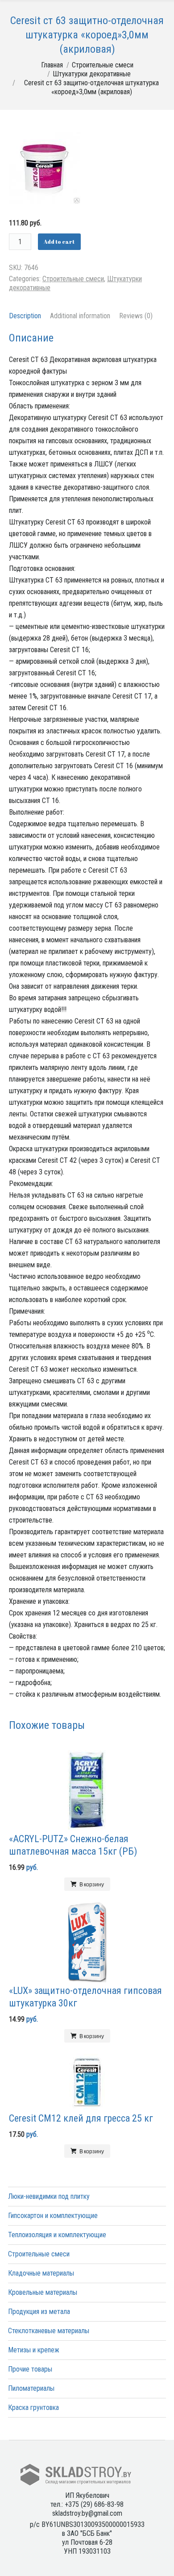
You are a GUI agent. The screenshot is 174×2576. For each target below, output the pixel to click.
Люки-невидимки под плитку (49, 2196)
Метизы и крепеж (34, 2350)
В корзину (92, 1884)
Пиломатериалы (31, 2388)
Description (25, 316)
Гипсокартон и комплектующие (53, 2216)
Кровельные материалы (43, 2292)
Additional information (80, 316)
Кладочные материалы (41, 2273)
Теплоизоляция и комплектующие (57, 2235)
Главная (52, 65)
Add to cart (59, 241)
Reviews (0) (136, 316)
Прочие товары (30, 2369)
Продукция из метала (39, 2312)
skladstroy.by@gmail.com (87, 2513)
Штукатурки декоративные (92, 74)
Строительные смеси (103, 65)
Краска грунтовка (33, 2407)
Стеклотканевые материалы (49, 2331)
